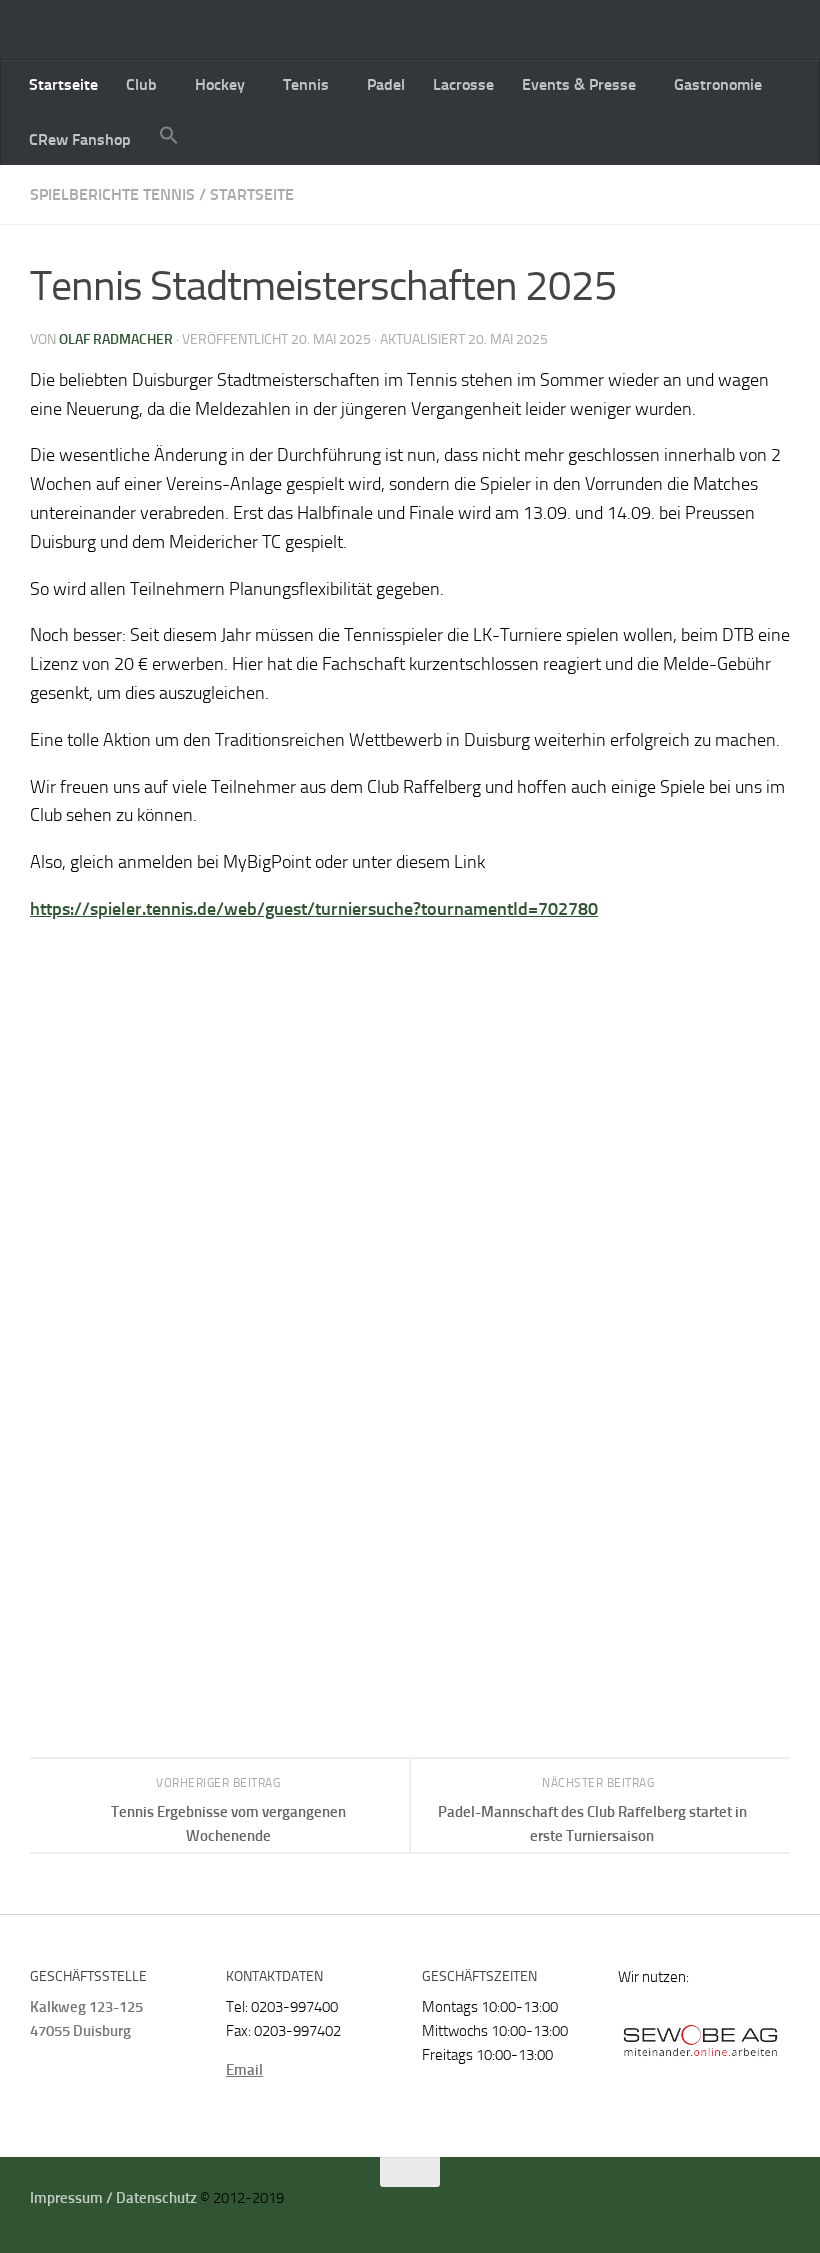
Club (141, 84)
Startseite (63, 84)
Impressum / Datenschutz (113, 2198)
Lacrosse (463, 84)
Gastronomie (718, 84)
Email (244, 2070)
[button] (169, 137)
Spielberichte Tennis (112, 194)
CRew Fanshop (80, 139)
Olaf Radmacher (116, 339)
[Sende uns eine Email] (754, 2205)
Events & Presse (579, 84)
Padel (386, 84)
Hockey (220, 84)
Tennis (306, 84)
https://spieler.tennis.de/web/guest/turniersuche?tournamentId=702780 (314, 909)
